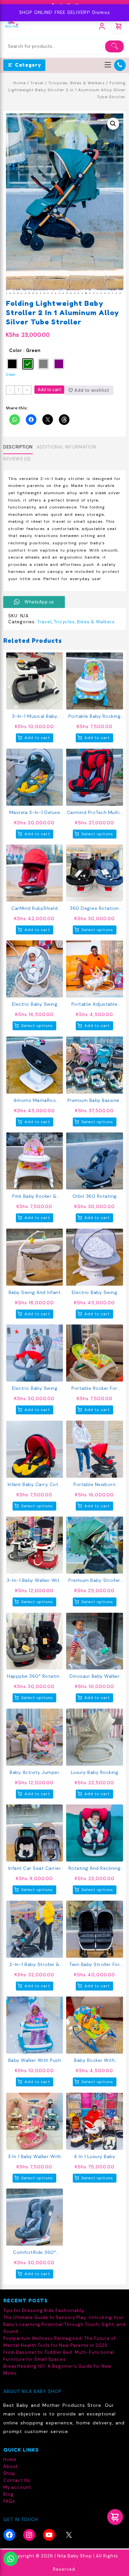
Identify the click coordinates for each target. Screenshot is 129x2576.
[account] (102, 26)
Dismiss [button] (101, 12)
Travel (37, 83)
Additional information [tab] (66, 447)
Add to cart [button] (37, 738)
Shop (9, 2473)
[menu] (108, 65)
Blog (8, 2494)
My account (17, 2487)
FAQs (9, 2501)
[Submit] (114, 46)
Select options (97, 834)
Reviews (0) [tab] (17, 459)
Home (20, 83)
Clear (11, 374)
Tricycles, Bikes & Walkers (77, 83)
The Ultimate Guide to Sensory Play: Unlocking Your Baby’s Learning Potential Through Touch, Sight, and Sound (64, 2324)
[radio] (12, 364)
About (10, 2466)
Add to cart (49, 390)
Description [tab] (18, 447)
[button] (113, 124)
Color (16, 350)
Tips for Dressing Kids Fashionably (44, 2310)
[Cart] (119, 26)
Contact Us (17, 2480)
